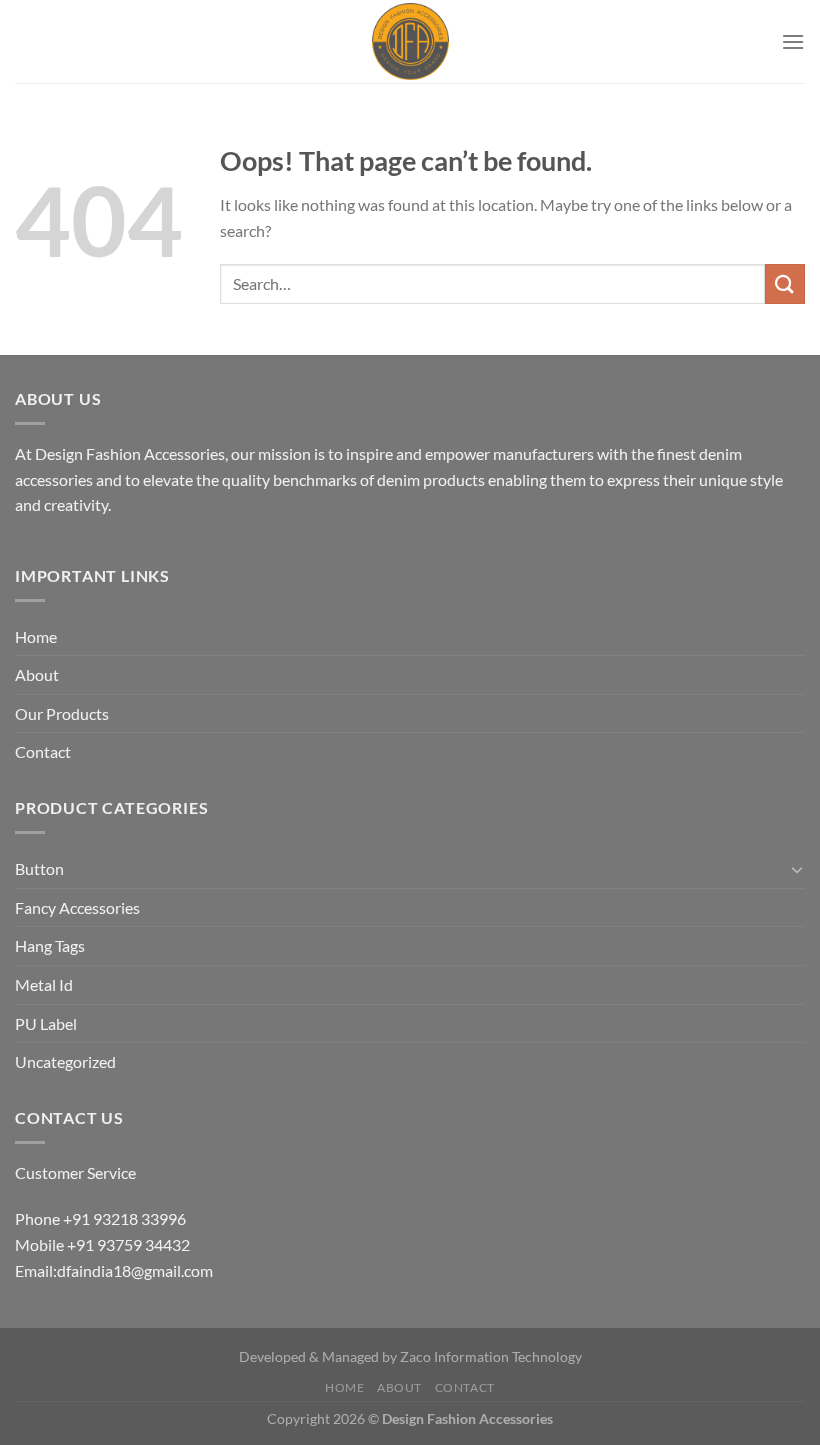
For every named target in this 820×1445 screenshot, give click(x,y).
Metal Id (44, 984)
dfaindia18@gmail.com (135, 1270)
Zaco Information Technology (491, 1356)
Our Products (62, 713)
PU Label (46, 1023)
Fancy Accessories (77, 907)
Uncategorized (65, 1061)
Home (36, 636)
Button (39, 868)
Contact (43, 751)
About (37, 674)
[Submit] (785, 283)
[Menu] (793, 41)
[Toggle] (797, 869)
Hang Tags (50, 945)
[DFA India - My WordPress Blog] (410, 41)
